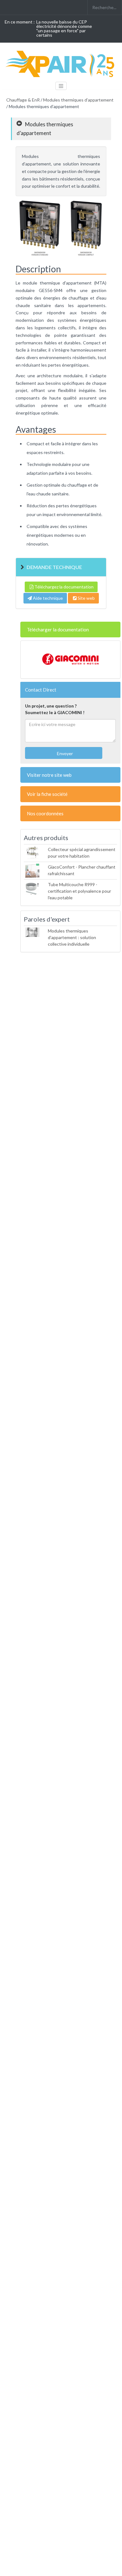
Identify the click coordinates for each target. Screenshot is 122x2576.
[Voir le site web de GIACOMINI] (70, 660)
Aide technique (47, 598)
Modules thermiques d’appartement (78, 100)
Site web (86, 598)
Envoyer (64, 753)
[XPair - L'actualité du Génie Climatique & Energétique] (61, 63)
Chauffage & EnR (23, 100)
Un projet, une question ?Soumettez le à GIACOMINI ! (55, 709)
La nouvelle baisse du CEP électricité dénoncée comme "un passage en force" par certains (64, 28)
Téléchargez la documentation (64, 587)
